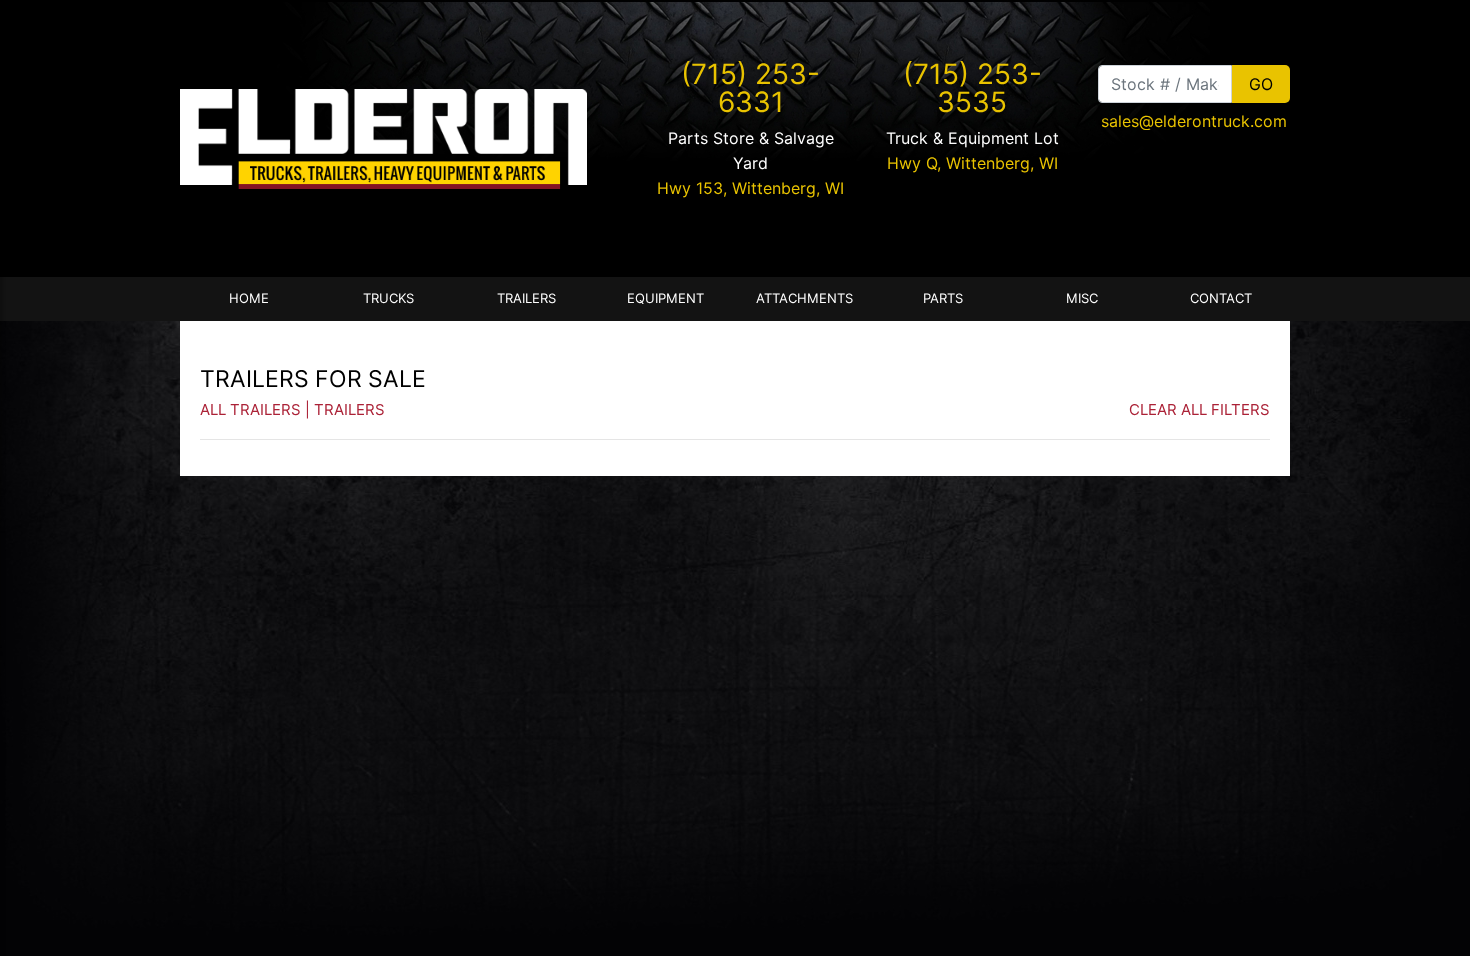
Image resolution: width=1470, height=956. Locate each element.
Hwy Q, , (972, 163)
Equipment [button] (665, 298)
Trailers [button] (526, 298)
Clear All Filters (1199, 409)
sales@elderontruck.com (1194, 121)
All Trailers (250, 409)
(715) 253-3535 (972, 88)
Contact (1221, 298)
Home (249, 298)
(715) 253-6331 (750, 88)
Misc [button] (1082, 298)
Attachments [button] (804, 298)
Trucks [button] (388, 298)
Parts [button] (943, 298)
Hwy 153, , (750, 188)
